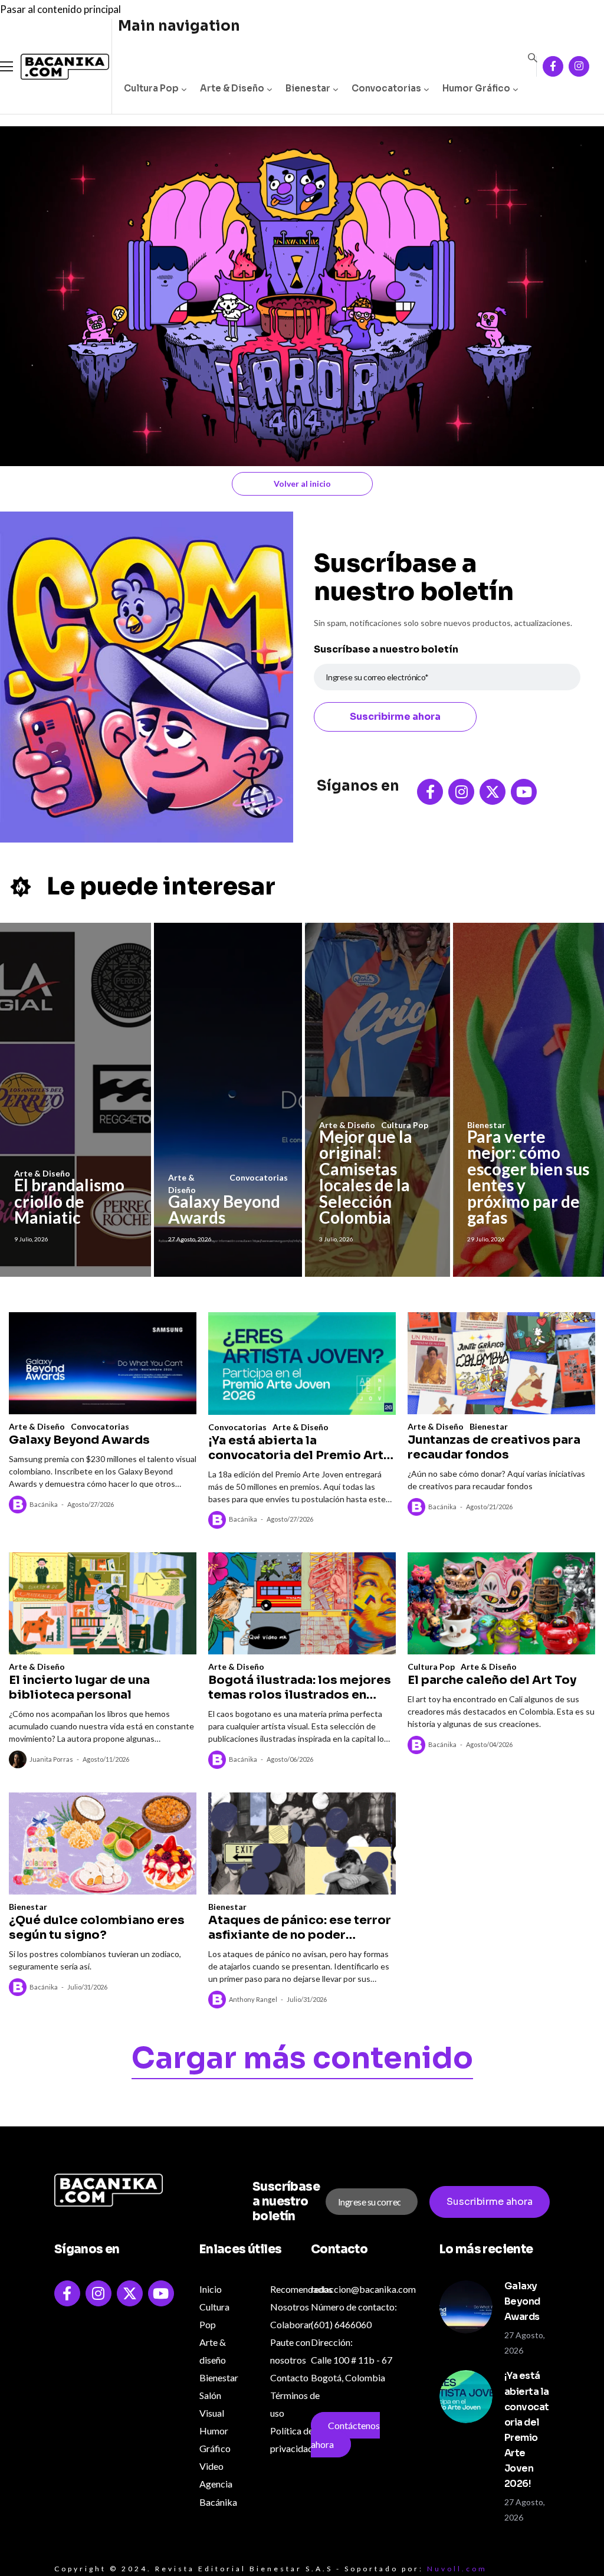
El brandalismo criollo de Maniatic (69, 1201)
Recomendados (301, 2289)
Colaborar (291, 2324)
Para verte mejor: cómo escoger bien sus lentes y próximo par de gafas (528, 1177)
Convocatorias (386, 88)
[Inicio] (56, 67)
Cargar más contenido (302, 2060)
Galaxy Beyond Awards (224, 1210)
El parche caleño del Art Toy (492, 1680)
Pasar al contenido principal (60, 9)
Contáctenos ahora (345, 2435)
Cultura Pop (151, 88)
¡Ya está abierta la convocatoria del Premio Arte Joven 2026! (300, 1448)
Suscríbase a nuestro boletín (386, 649)
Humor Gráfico (476, 88)
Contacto (289, 2377)
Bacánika (44, 1504)
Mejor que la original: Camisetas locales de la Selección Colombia (366, 1177)
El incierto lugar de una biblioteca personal (79, 1687)
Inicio (211, 2289)
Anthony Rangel (253, 1999)
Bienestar (308, 88)
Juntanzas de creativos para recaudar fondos (494, 1447)
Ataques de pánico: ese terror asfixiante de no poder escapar (300, 1928)
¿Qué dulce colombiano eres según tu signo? (97, 1928)
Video (211, 2466)
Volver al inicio (302, 484)
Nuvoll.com (457, 2569)
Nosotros (290, 2307)
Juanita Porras (51, 1759)
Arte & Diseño (232, 88)
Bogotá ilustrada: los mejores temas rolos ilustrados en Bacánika (300, 1687)
